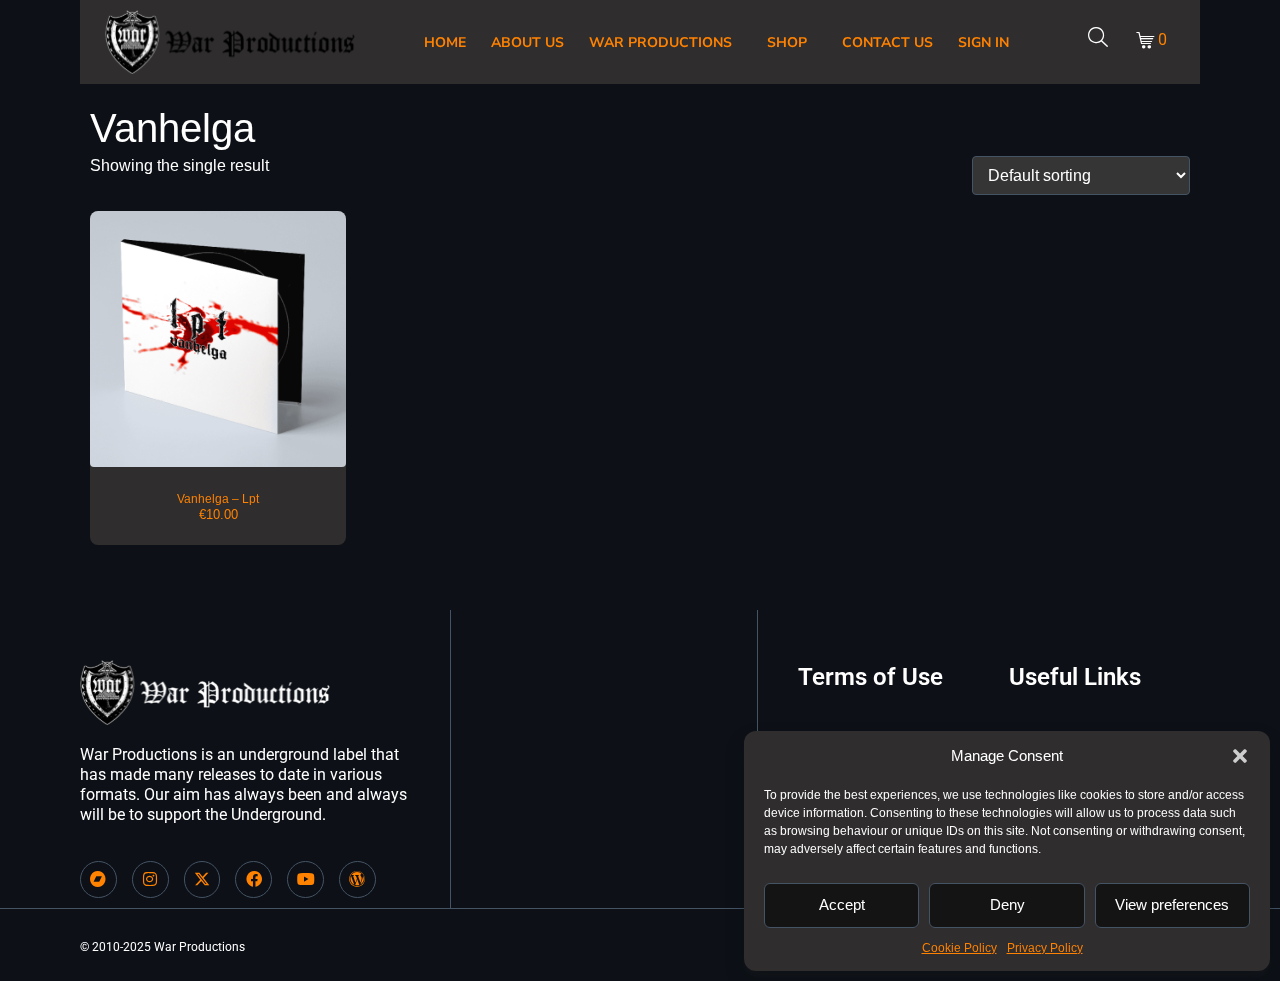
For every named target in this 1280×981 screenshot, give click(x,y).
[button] (1240, 756)
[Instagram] (150, 879)
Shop (787, 42)
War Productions (660, 42)
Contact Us (887, 42)
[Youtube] (305, 879)
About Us (527, 42)
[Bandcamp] (98, 879)
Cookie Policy (959, 948)
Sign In (983, 42)
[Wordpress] (357, 879)
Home (445, 42)
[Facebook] (253, 879)
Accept (842, 904)
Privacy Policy (1045, 948)
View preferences (1172, 904)
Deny (1007, 904)
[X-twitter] (202, 879)
